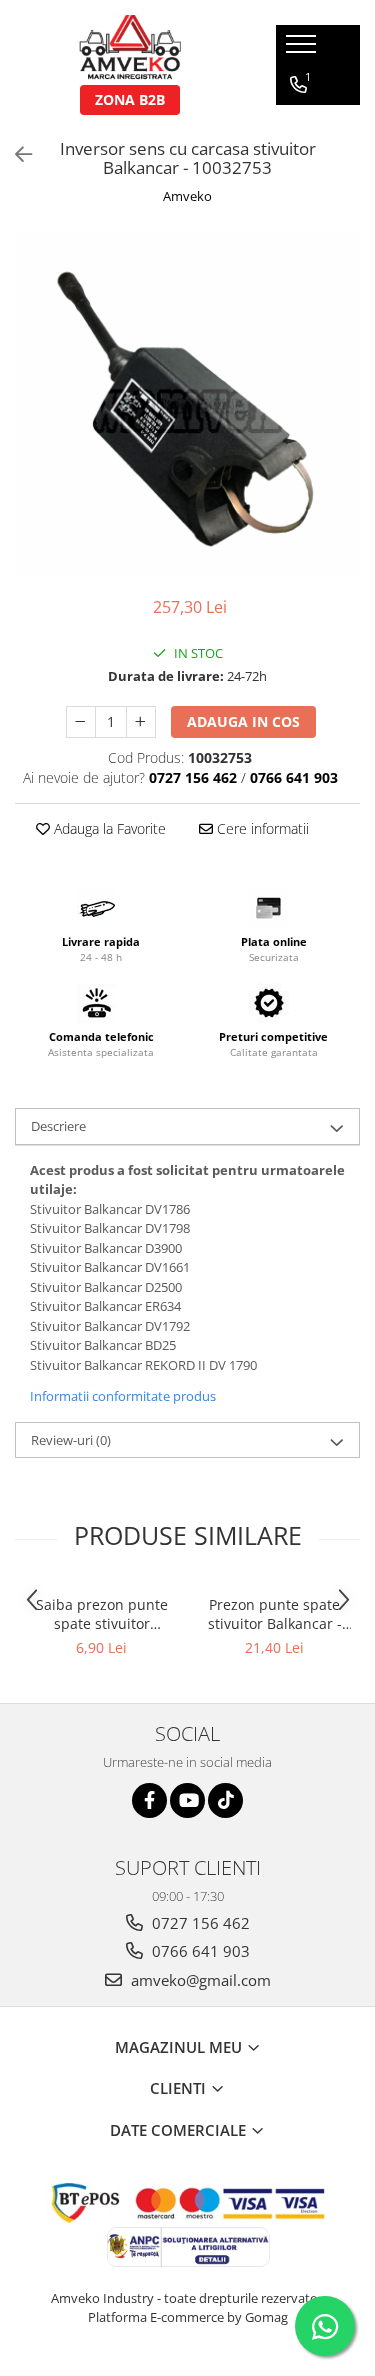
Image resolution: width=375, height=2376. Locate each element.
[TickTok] (225, 1800)
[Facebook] (149, 1800)
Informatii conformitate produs (123, 1396)
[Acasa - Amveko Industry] (130, 50)
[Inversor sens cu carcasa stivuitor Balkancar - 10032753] (187, 403)
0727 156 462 (199, 1923)
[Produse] (303, 50)
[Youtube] (187, 1800)
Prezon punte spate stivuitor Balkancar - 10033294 (275, 1614)
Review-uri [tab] (71, 1440)
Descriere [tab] (58, 1126)
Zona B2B (130, 99)
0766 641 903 (199, 1951)
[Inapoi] (15, 154)
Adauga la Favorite (108, 828)
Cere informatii (261, 828)
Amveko (187, 196)
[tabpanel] (187, 403)
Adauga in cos (243, 721)
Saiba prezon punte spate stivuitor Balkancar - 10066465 (101, 1614)
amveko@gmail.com (199, 1980)
